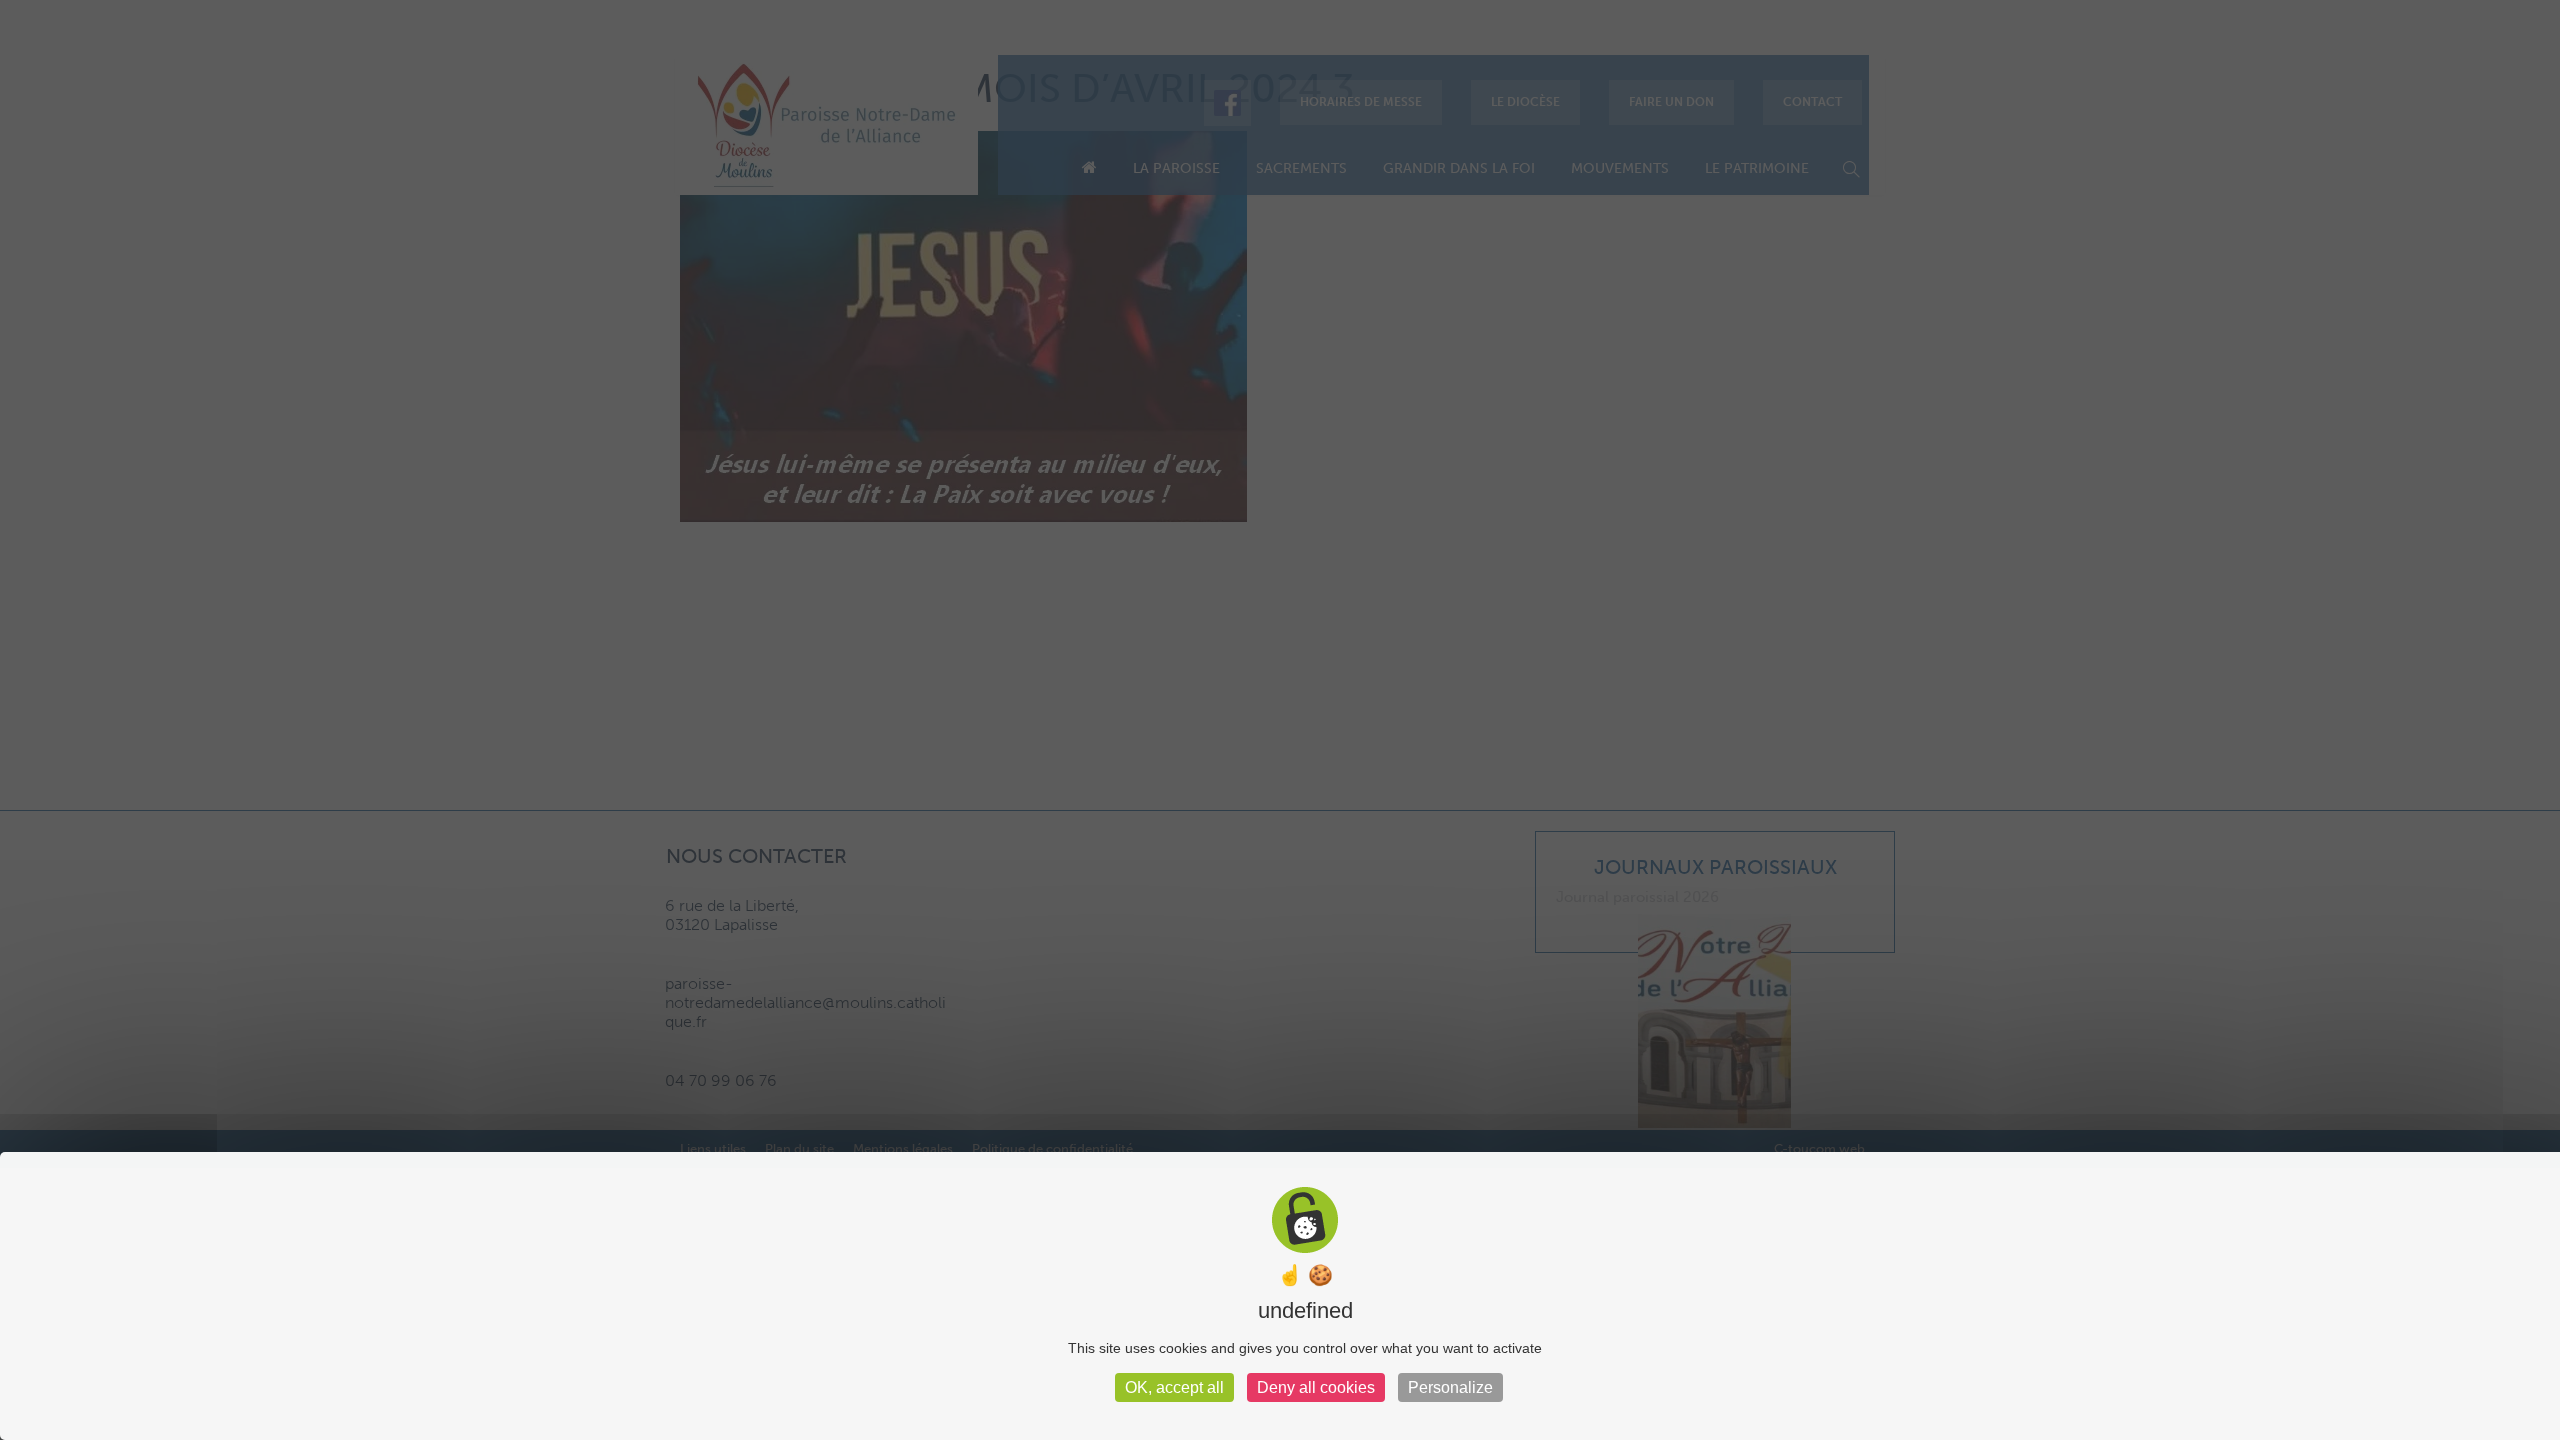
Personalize (1450, 1387)
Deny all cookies (1316, 1387)
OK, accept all (1174, 1387)
